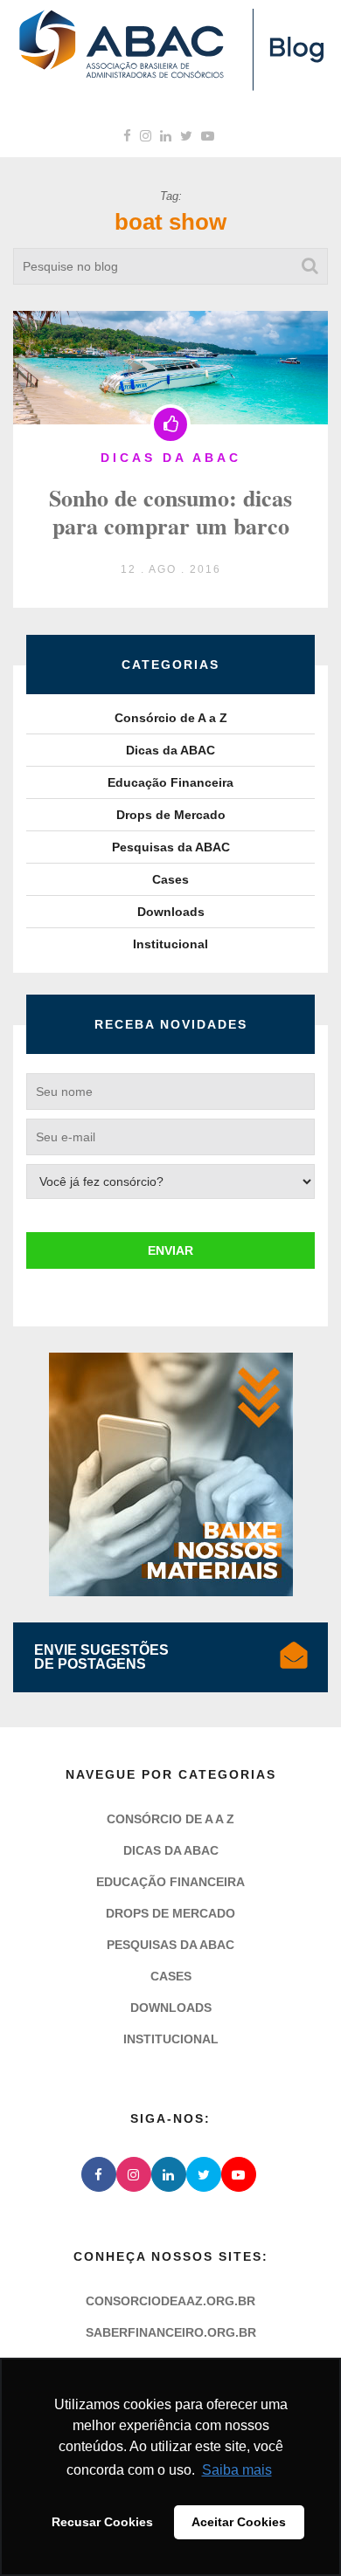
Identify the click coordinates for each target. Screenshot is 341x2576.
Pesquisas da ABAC (171, 847)
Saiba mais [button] (237, 2470)
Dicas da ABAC (170, 750)
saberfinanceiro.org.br (171, 2332)
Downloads (171, 912)
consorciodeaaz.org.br (170, 2301)
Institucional (170, 944)
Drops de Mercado (171, 815)
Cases (170, 879)
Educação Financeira (170, 782)
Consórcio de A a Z (171, 718)
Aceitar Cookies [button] (239, 2522)
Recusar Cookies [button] (102, 2522)
